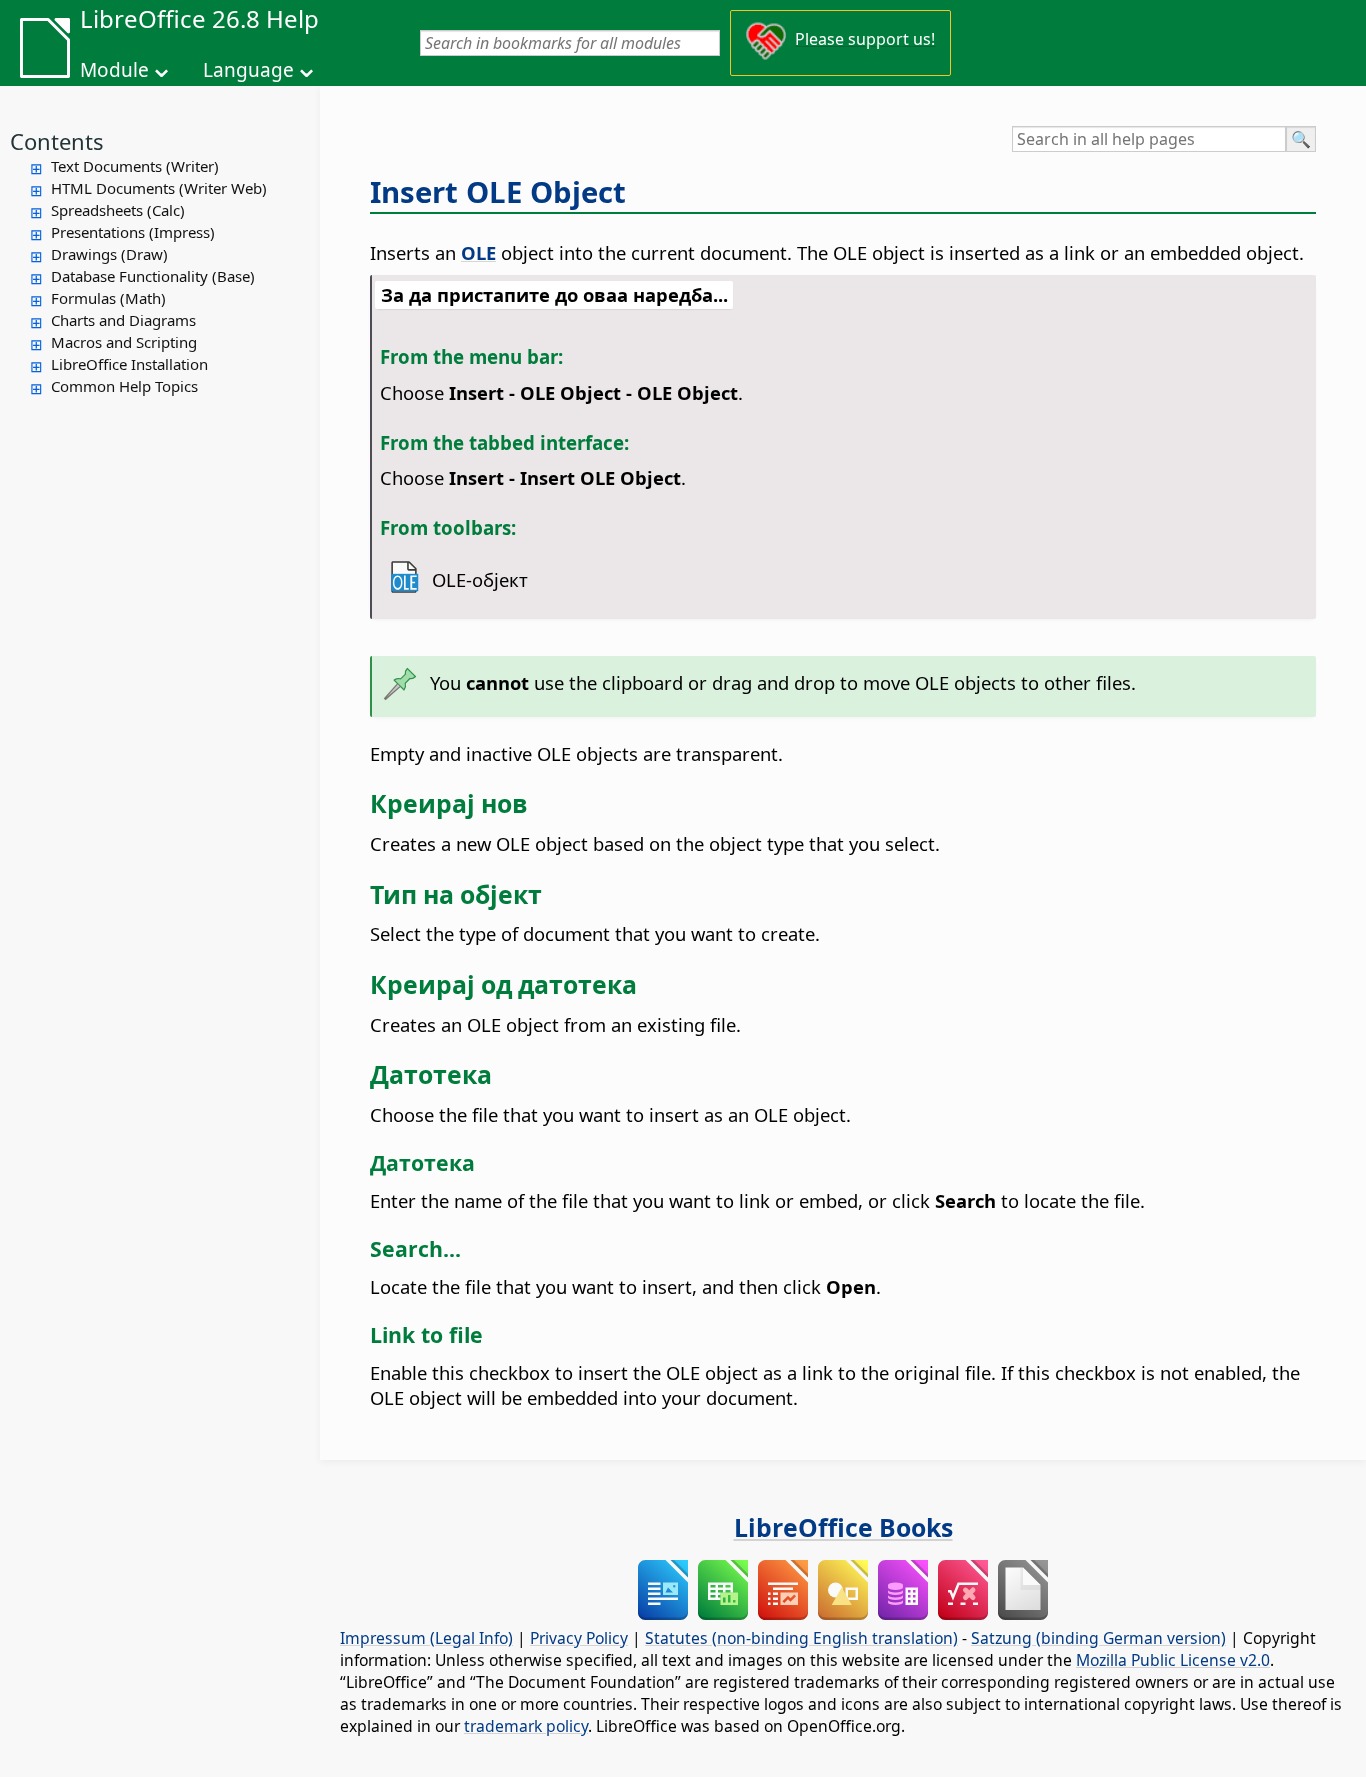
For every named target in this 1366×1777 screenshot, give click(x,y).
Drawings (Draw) (109, 254)
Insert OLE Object (498, 192)
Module (114, 70)
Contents (57, 141)
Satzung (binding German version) (1098, 1638)
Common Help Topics (124, 386)
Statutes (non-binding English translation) (801, 1638)
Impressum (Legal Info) (426, 1638)
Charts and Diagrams (123, 320)
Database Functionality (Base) (153, 276)
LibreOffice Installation (129, 364)
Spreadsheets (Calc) (118, 210)
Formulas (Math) (108, 298)
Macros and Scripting (124, 342)
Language (248, 70)
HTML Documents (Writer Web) (159, 188)
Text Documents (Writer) (135, 166)
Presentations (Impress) (133, 232)
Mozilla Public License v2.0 (1173, 1660)
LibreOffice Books (843, 1527)
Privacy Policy (579, 1638)
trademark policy (526, 1726)
